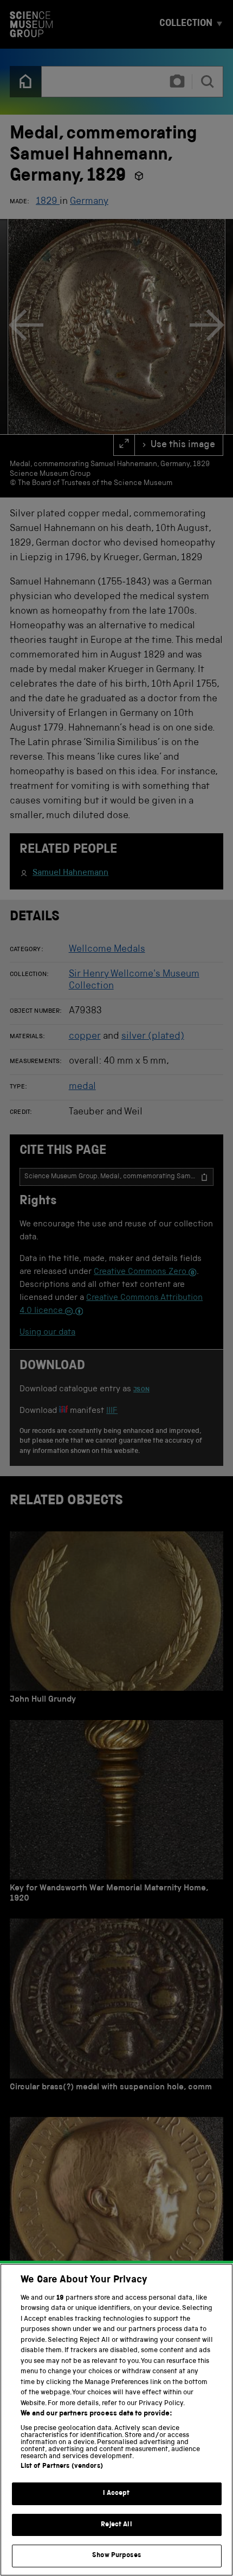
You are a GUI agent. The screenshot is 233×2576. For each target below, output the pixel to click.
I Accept (116, 2494)
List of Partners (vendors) (62, 2467)
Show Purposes (116, 2556)
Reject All (116, 2525)
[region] (116, 2420)
